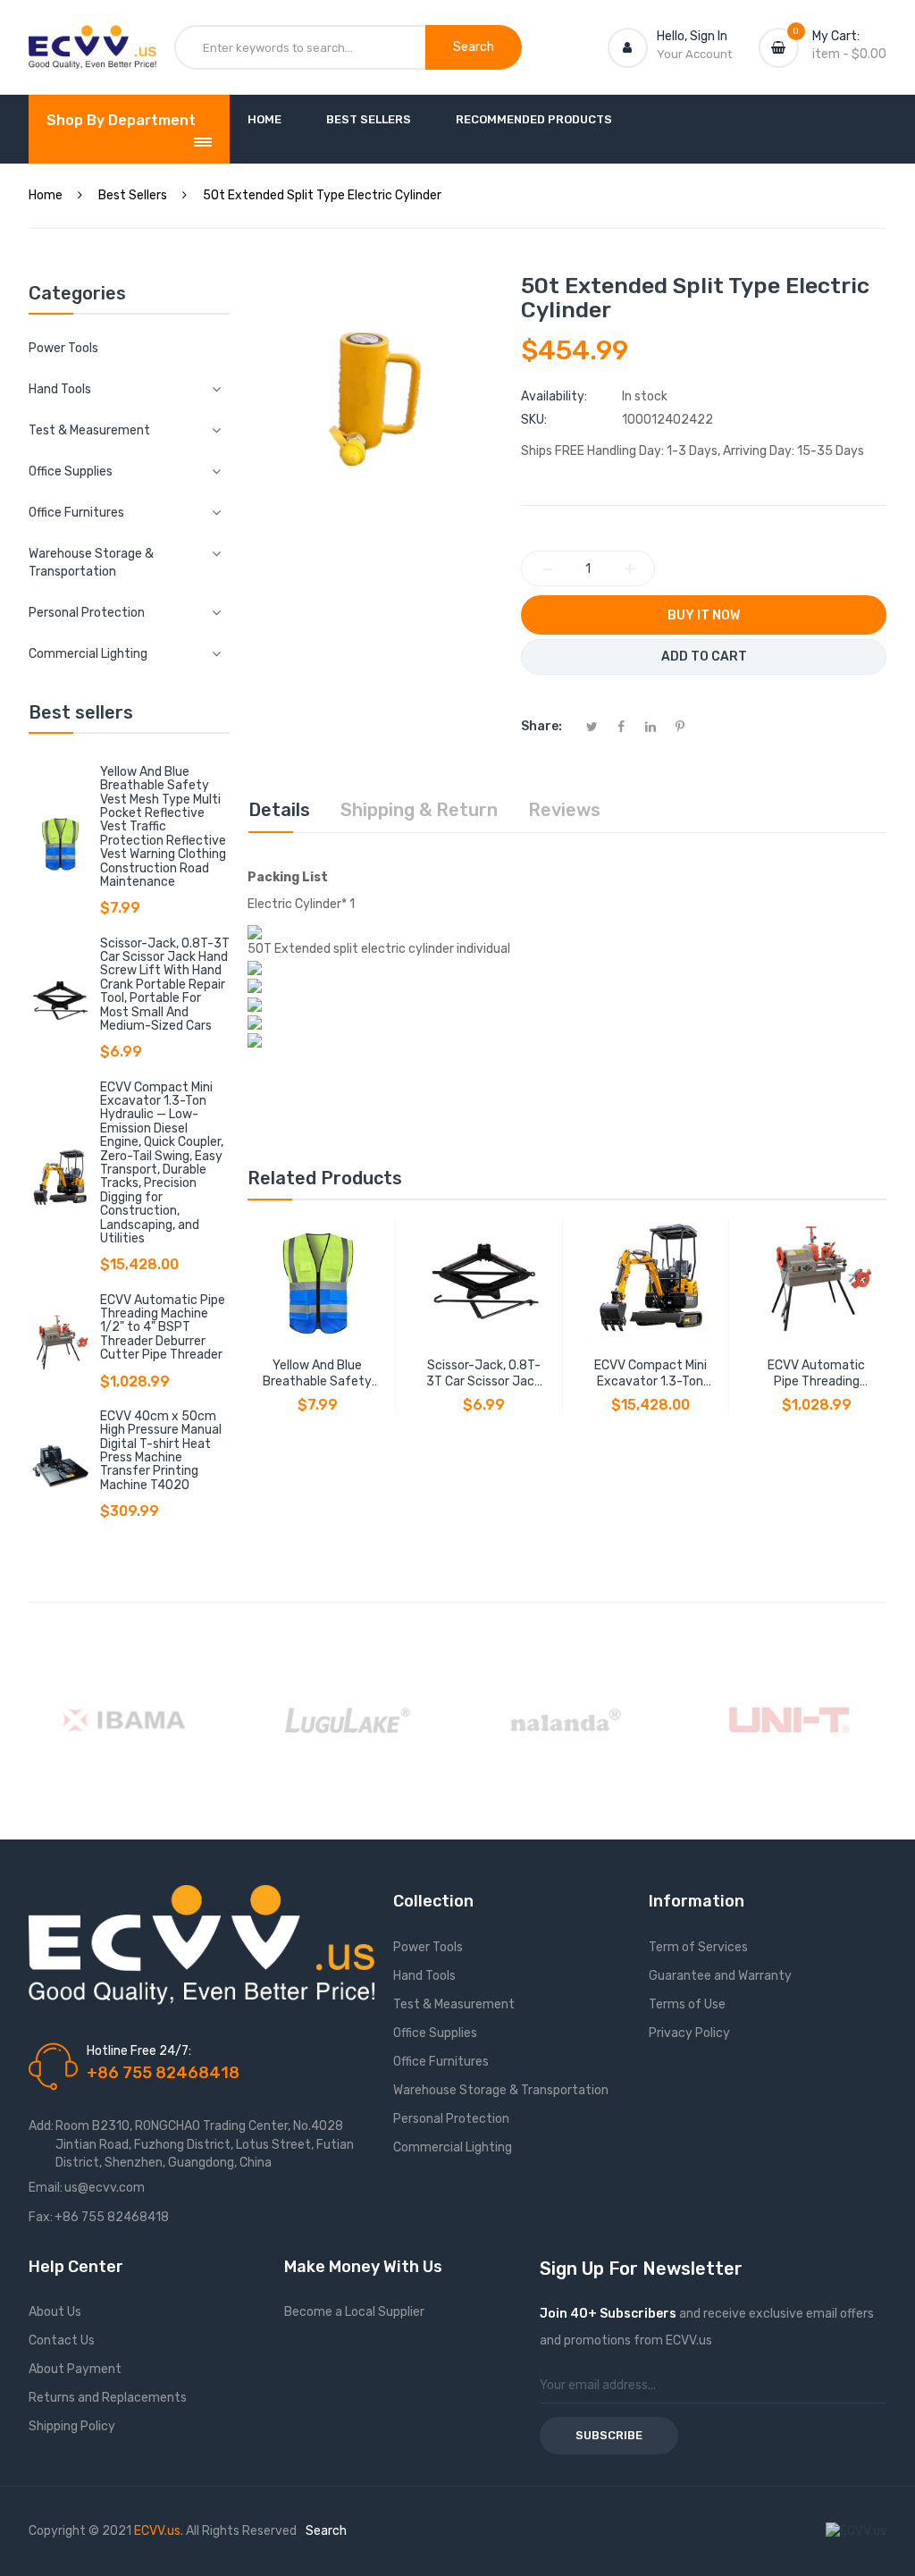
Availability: (554, 396)
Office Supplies (435, 2033)
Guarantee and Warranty (720, 1976)
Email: (46, 2188)
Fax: (41, 2217)
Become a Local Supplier (354, 2312)
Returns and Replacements (108, 2398)
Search (326, 2531)
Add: (41, 2126)
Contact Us (62, 2340)
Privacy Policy (689, 2033)
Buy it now (704, 615)
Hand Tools (424, 1976)
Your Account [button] (694, 54)
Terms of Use (687, 2004)
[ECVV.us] (92, 43)
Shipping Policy (72, 2426)
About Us (55, 2312)
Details (279, 810)
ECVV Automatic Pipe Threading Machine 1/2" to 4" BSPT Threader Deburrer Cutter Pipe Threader (163, 1328)
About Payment (75, 2369)
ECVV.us (157, 2531)
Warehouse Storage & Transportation (501, 2090)
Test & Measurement (454, 2004)
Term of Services (698, 1947)
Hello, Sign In (692, 36)
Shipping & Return (419, 810)
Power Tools (63, 348)
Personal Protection (451, 2119)
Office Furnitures (441, 2062)
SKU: (534, 420)
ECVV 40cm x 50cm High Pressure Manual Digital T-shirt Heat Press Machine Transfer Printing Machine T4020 (161, 1451)
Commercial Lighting (453, 2147)
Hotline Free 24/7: (139, 2051)
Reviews (564, 810)
